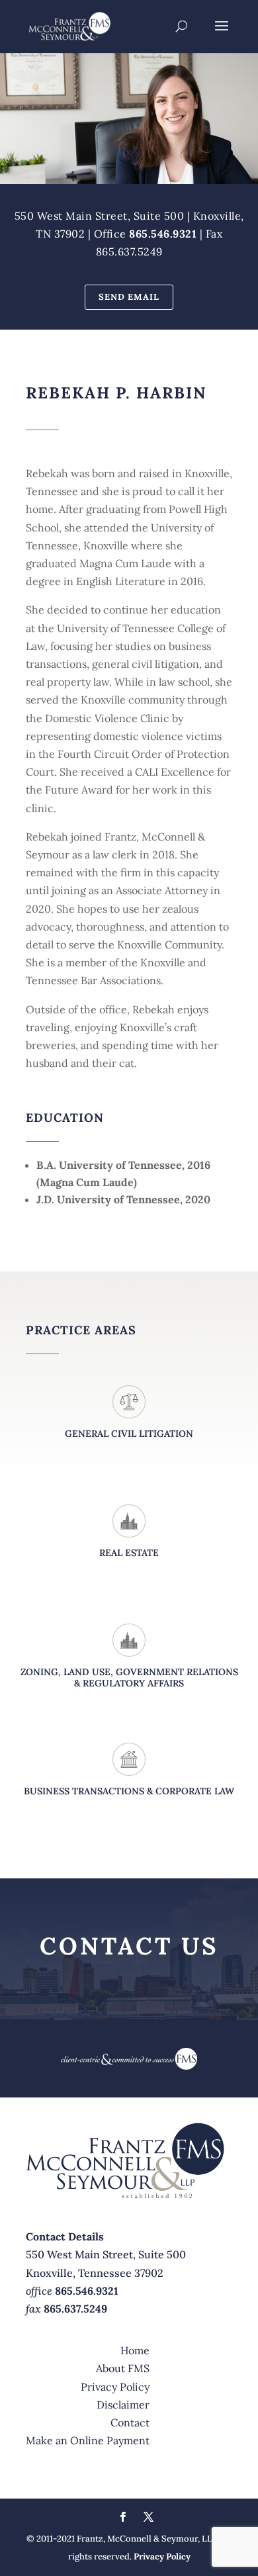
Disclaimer (123, 2405)
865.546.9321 (163, 234)
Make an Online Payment (88, 2440)
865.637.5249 (75, 2309)
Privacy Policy (115, 2387)
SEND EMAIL (129, 297)
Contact (130, 2422)
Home (135, 2350)
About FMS (123, 2368)
